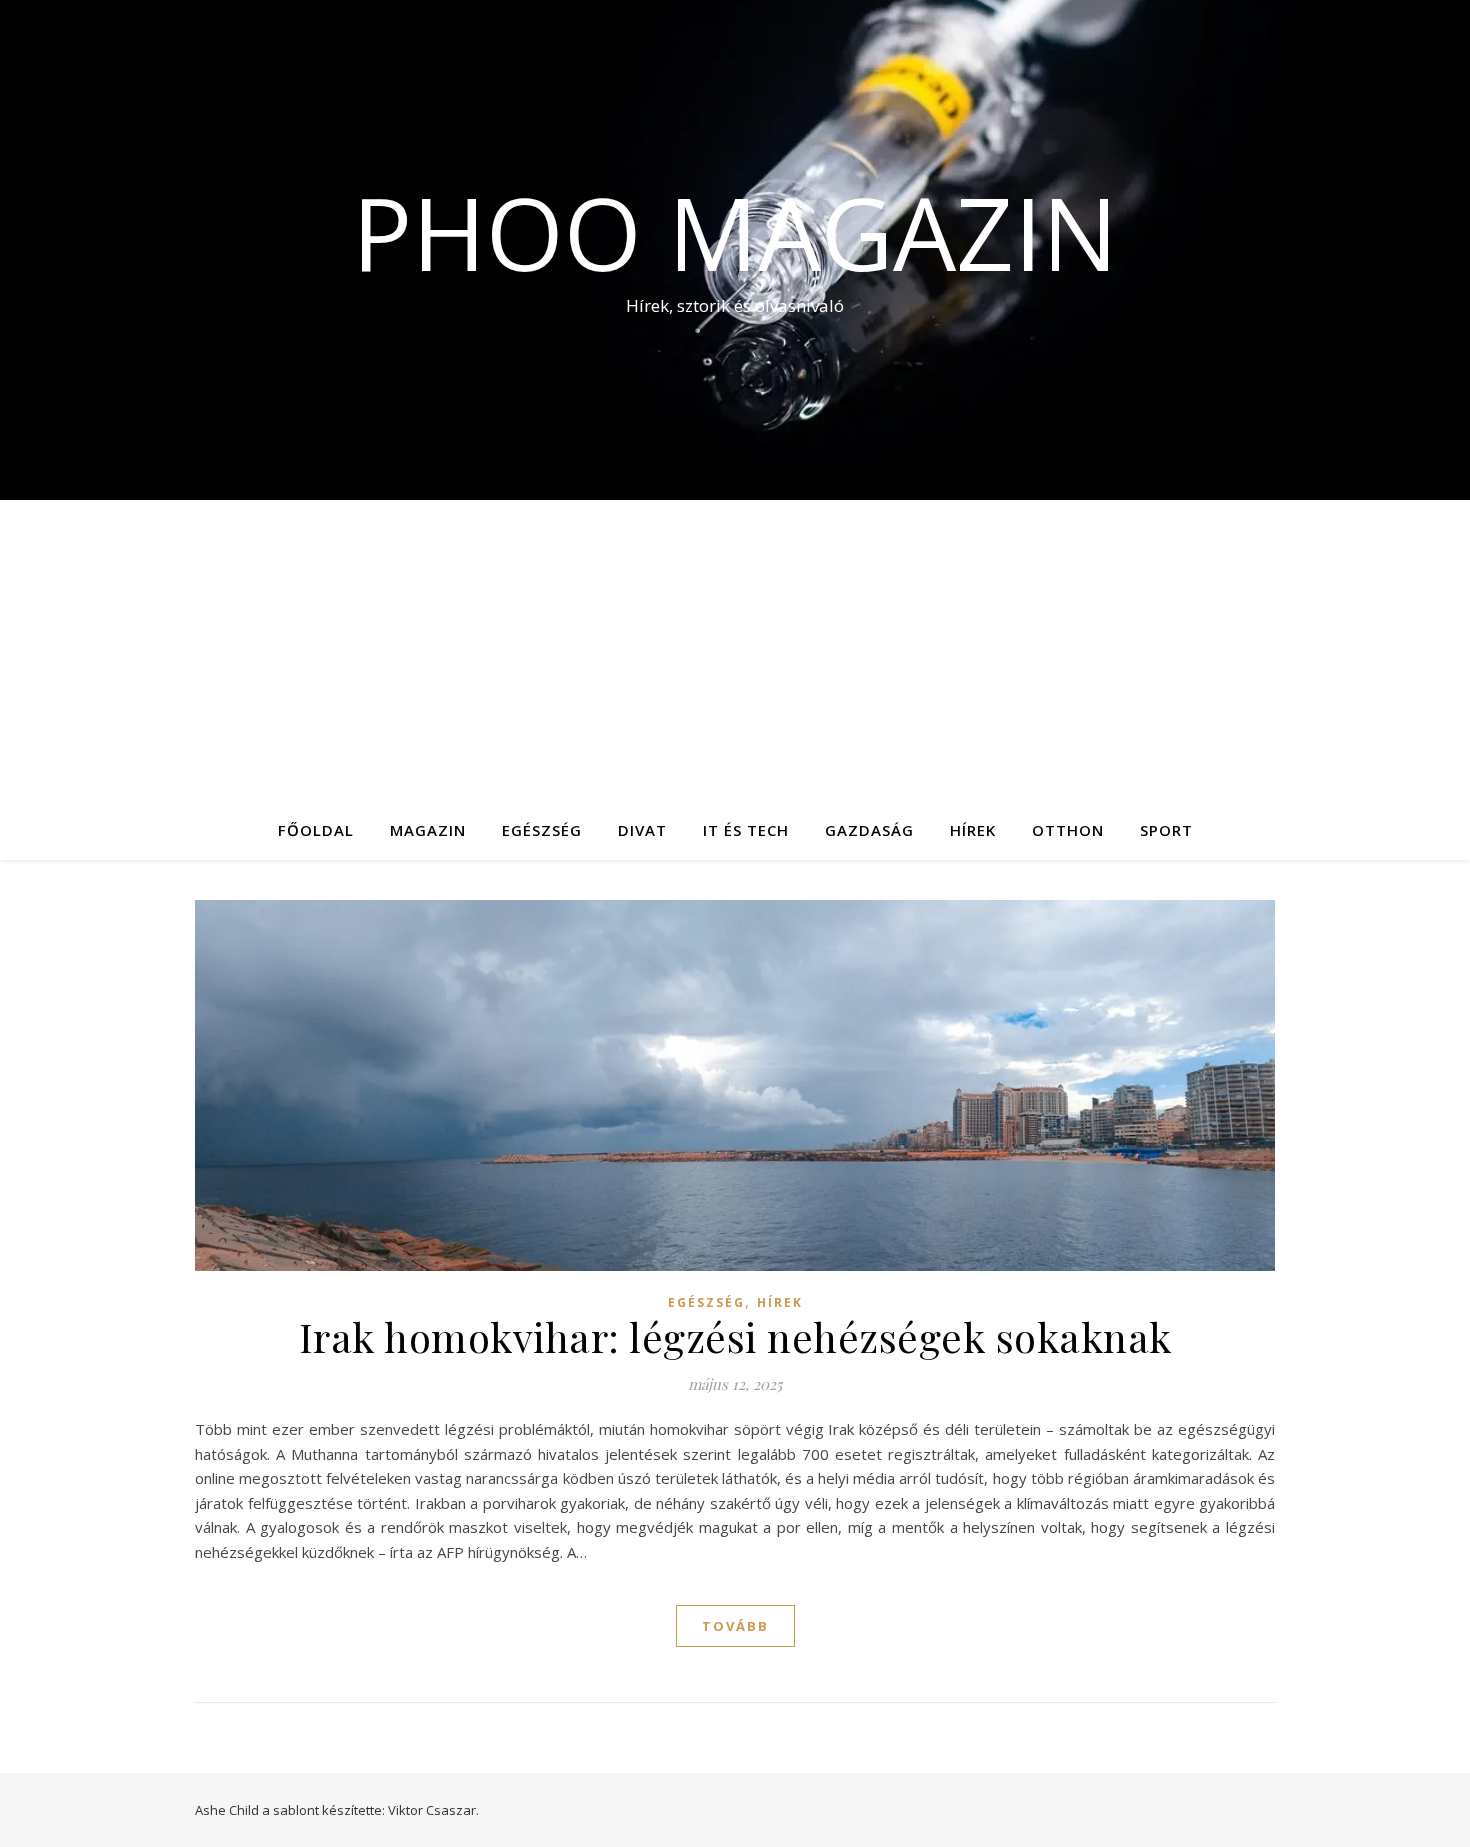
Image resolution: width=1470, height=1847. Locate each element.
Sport (1166, 830)
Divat (642, 830)
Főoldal (316, 830)
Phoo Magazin (735, 232)
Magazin (428, 830)
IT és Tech (746, 830)
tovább (735, 1626)
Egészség (542, 830)
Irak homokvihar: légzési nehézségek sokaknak (735, 1336)
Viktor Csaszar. (433, 1810)
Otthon (1068, 830)
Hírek (973, 830)
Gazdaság (869, 830)
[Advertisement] (735, 650)
